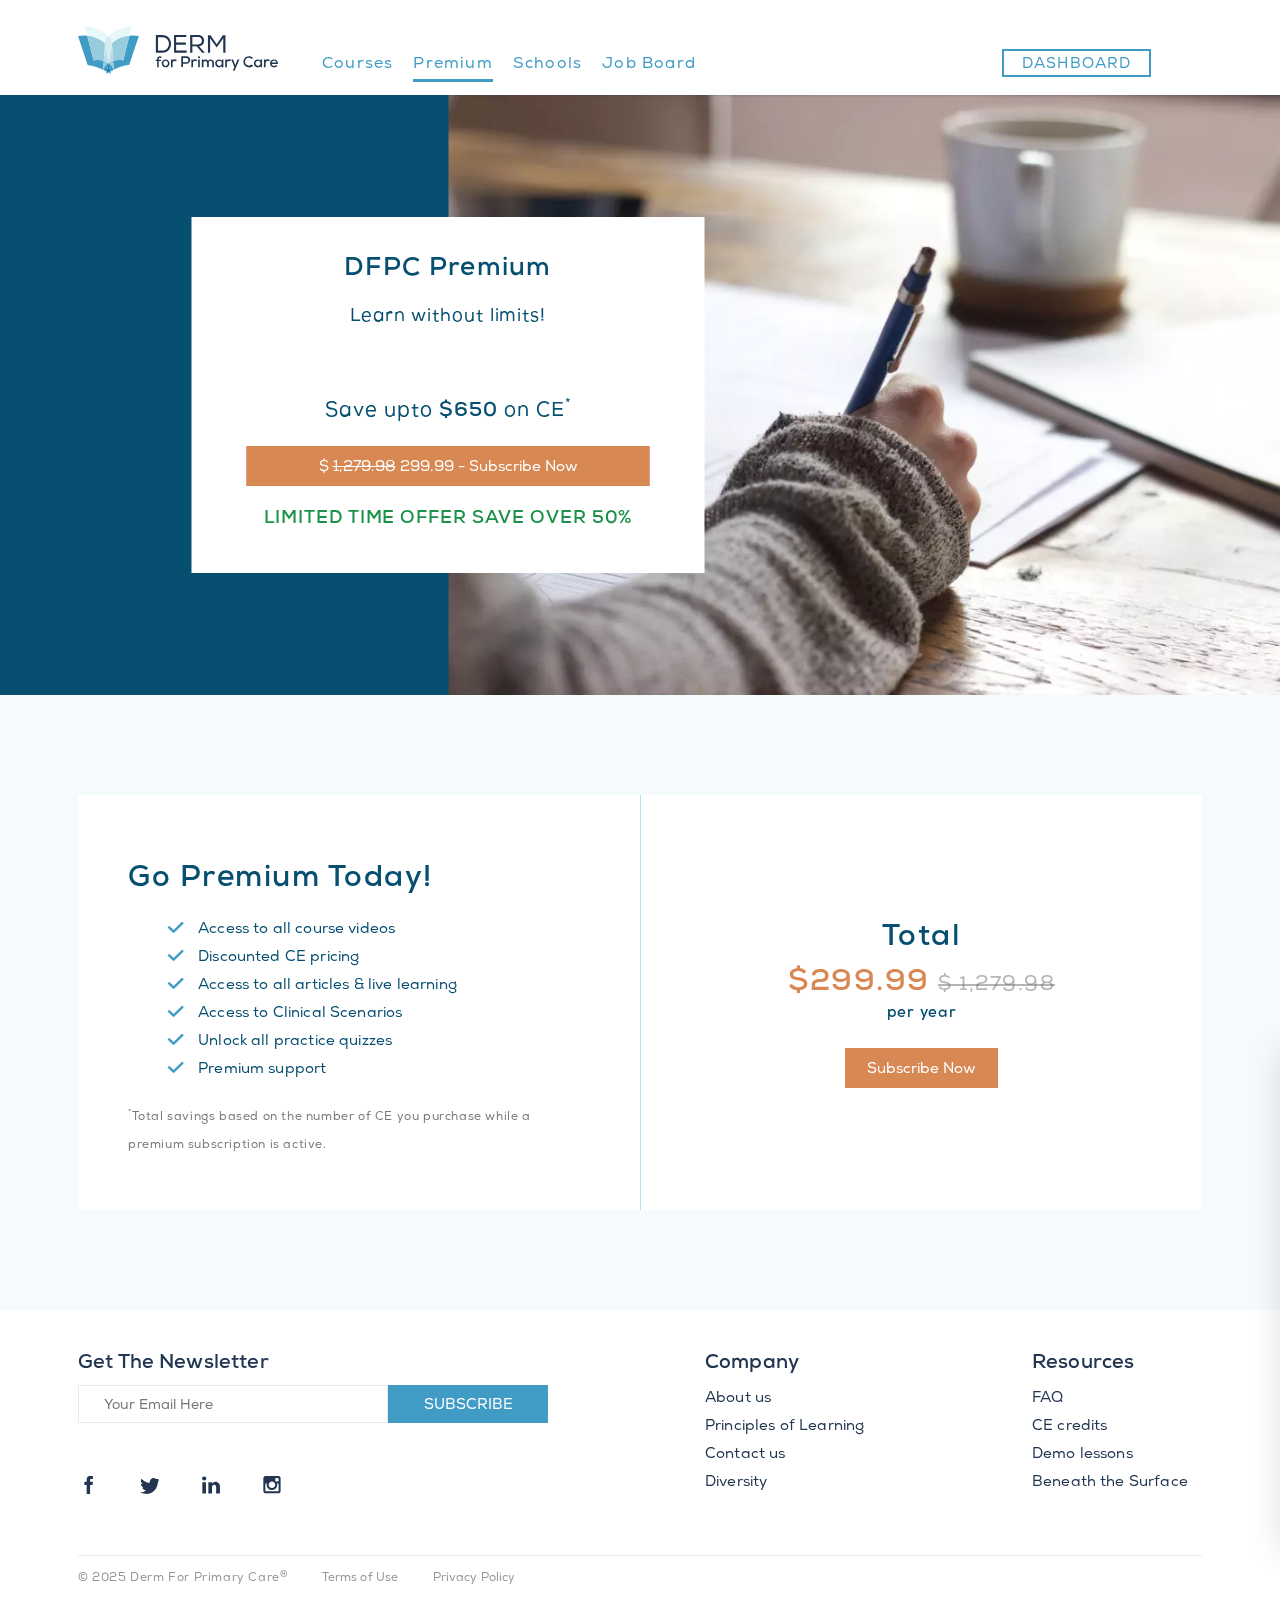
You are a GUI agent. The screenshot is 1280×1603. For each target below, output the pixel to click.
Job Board (649, 64)
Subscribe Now (921, 1070)
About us (738, 1399)
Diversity (736, 1483)
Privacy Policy (474, 1578)
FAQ (1047, 1399)
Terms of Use (360, 1578)
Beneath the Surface (1110, 1483)
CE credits (1070, 1427)
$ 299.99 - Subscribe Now (448, 468)
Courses (357, 64)
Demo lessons (1082, 1455)
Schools (547, 64)
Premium (452, 64)
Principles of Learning (784, 1427)
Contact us (745, 1455)
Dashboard (1076, 65)
